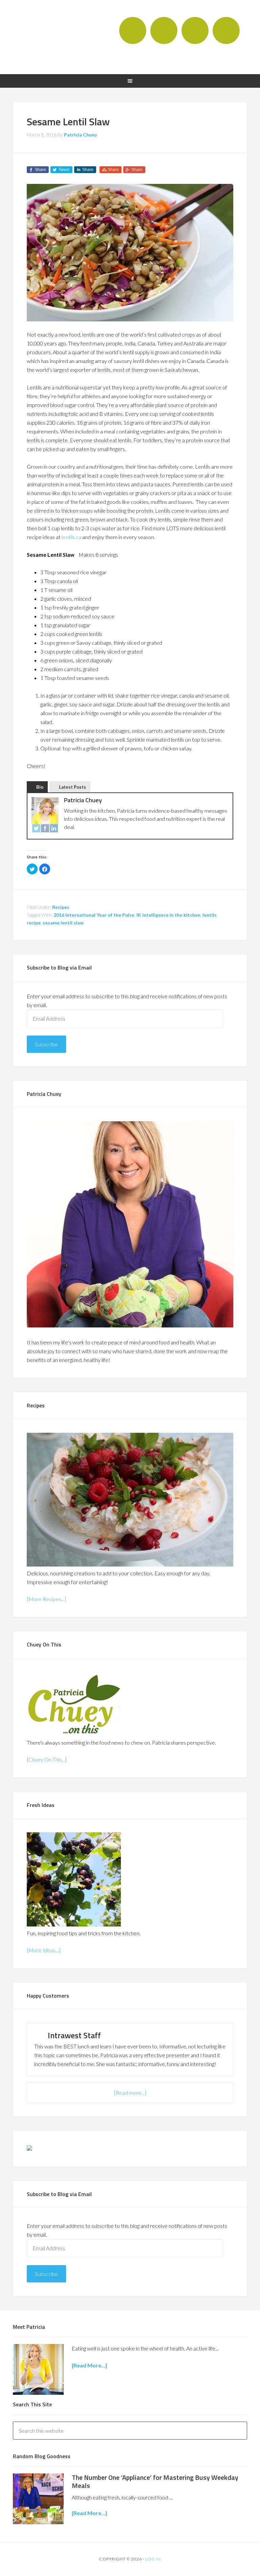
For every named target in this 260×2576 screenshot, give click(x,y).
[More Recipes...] (46, 1599)
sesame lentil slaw (63, 923)
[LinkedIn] (54, 829)
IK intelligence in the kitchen (168, 915)
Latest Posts (72, 787)
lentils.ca (71, 537)
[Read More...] (89, 2513)
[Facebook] (45, 829)
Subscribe (46, 1044)
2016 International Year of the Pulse (94, 915)
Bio (40, 787)
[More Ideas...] (44, 1950)
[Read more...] (130, 2093)
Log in (153, 2559)
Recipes (61, 907)
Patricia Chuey (52, 36)
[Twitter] (36, 829)
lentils (210, 915)
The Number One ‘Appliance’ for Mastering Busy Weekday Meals (155, 2481)
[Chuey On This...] (47, 1759)
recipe (34, 923)
